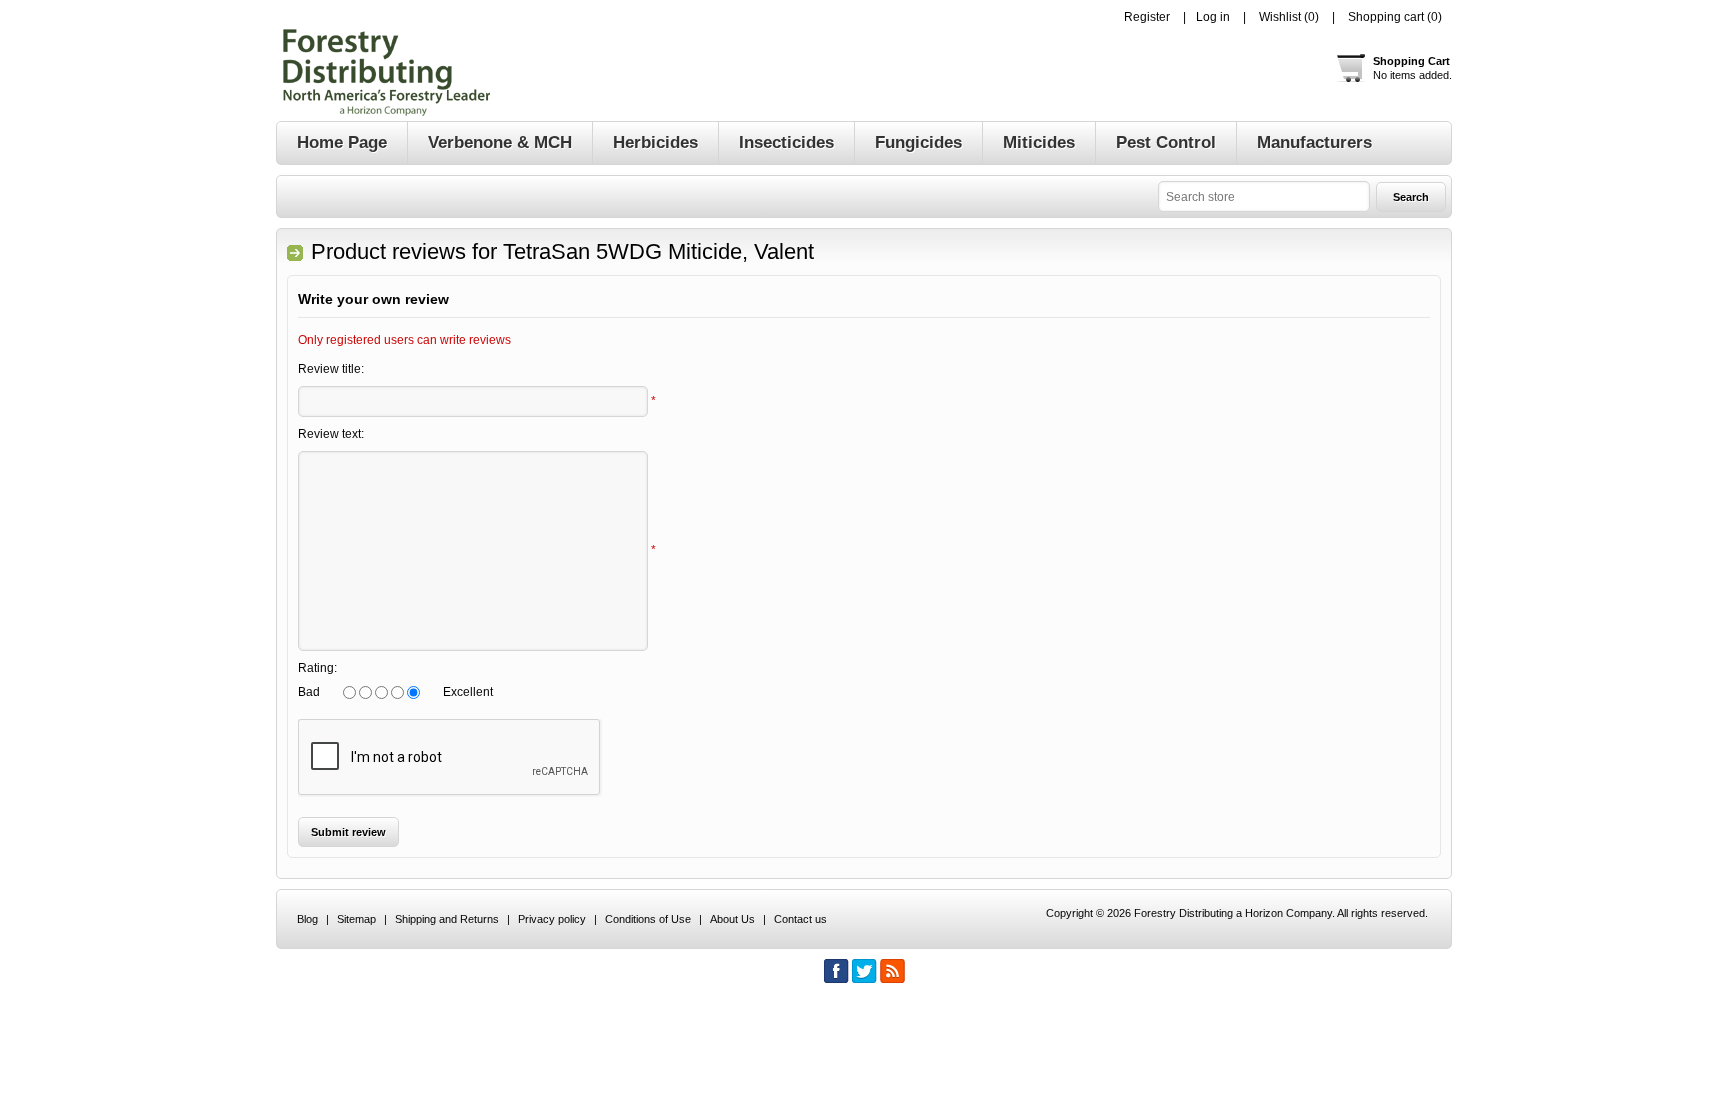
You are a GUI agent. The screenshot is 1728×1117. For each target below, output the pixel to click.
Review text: (331, 434)
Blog (307, 919)
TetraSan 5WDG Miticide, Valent (658, 251)
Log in (1213, 17)
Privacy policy (552, 919)
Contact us (800, 919)
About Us (732, 919)
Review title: (331, 369)
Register (1147, 17)
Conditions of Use (648, 919)
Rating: (317, 668)
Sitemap (356, 919)
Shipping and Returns (447, 919)
